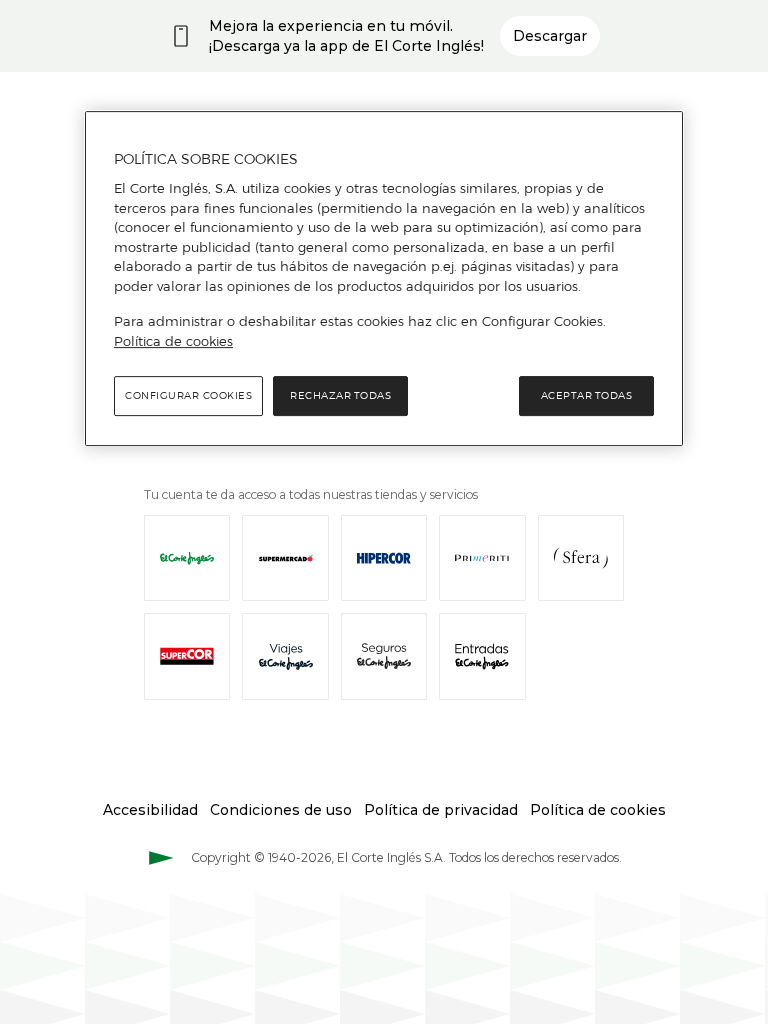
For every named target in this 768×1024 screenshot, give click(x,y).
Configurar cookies (188, 395)
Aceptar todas (587, 395)
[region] (384, 279)
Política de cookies (173, 341)
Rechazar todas (340, 395)
